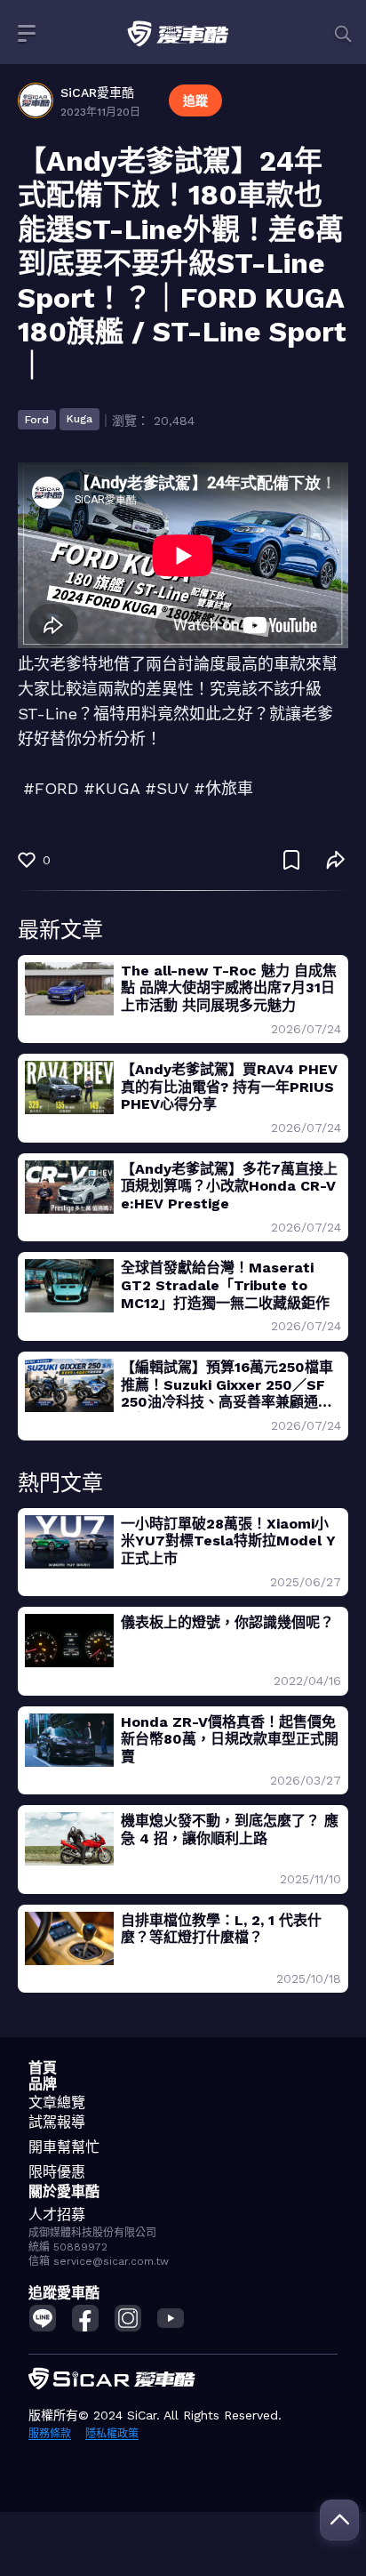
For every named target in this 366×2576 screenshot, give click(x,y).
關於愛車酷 (64, 2191)
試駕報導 (57, 2122)
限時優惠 (57, 2172)
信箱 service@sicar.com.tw (99, 2261)
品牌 (43, 2084)
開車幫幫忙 (64, 2147)
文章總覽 (57, 2103)
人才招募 (57, 2215)
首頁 (43, 2068)
